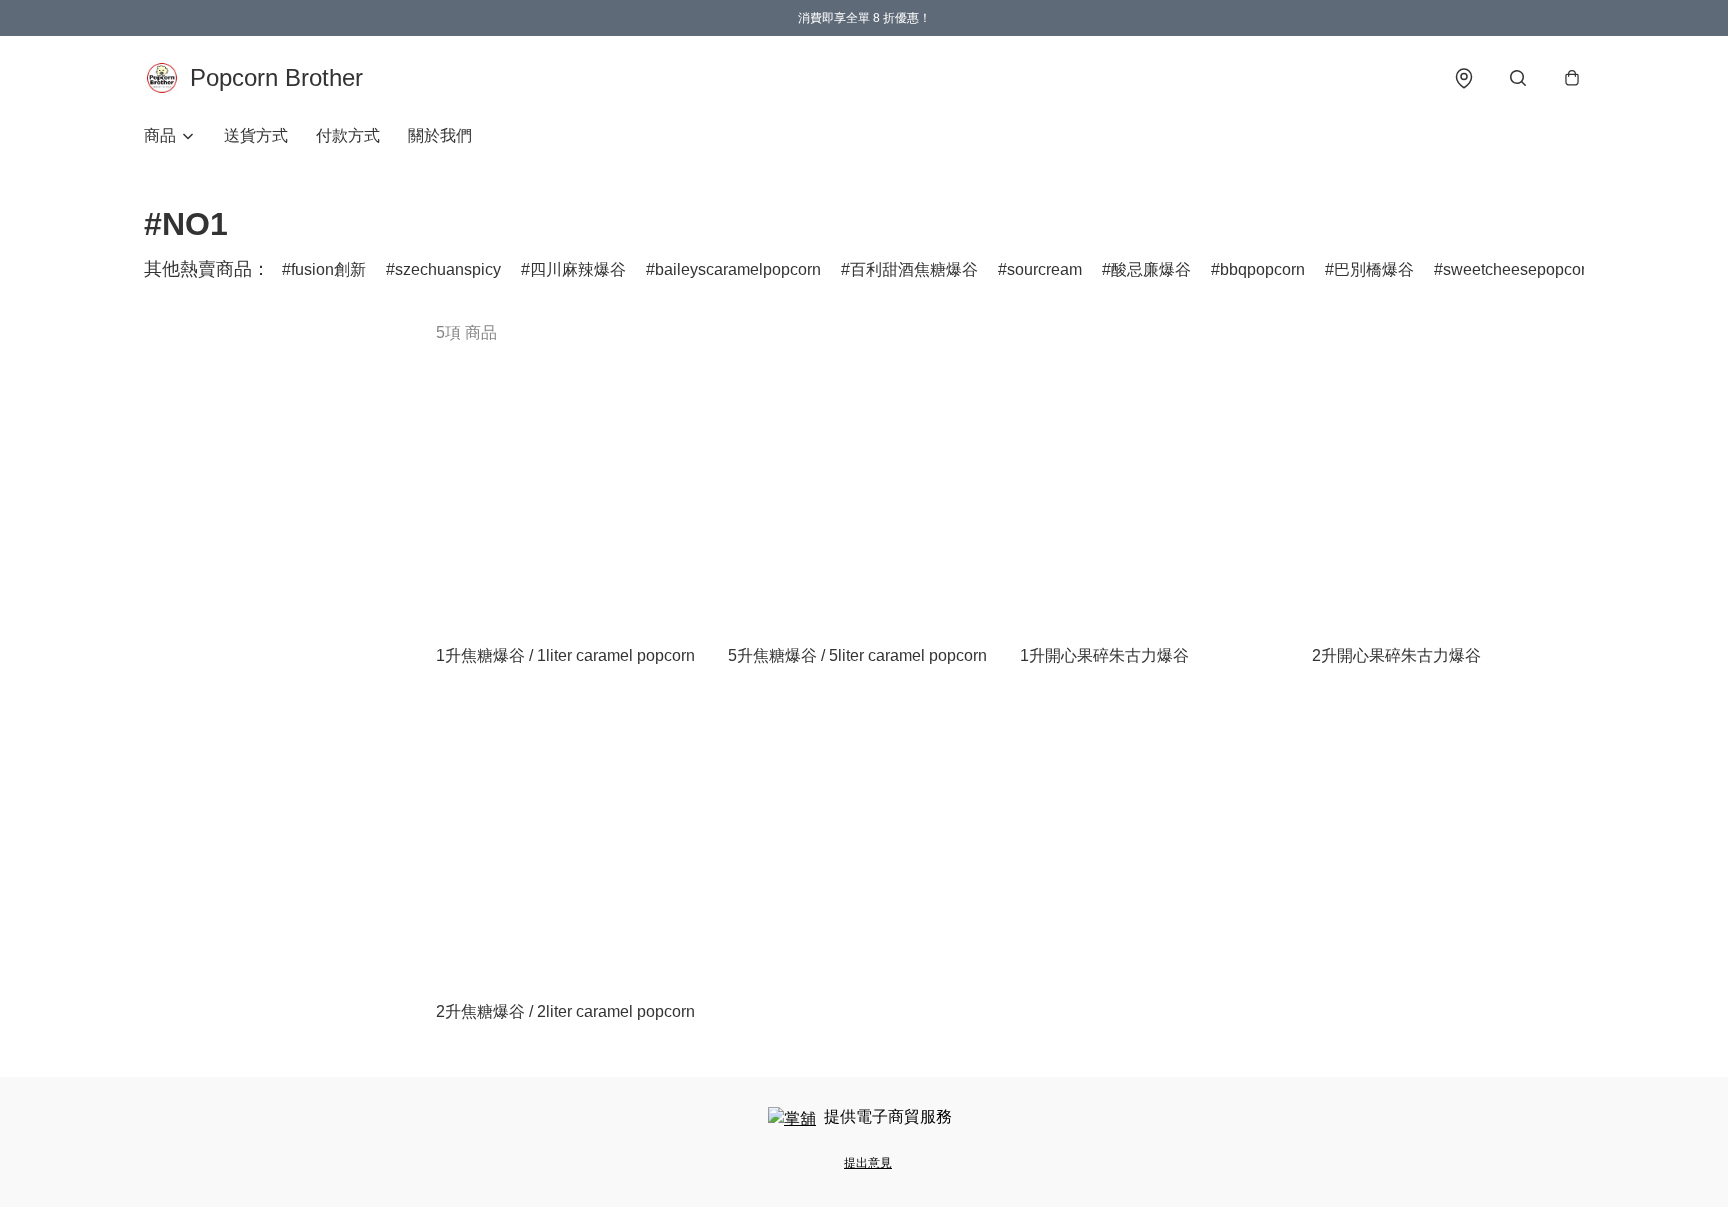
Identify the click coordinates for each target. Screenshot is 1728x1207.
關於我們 (440, 135)
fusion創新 (328, 269)
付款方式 (348, 135)
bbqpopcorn (1262, 269)
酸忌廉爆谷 (1151, 269)
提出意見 (868, 1163)
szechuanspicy (448, 269)
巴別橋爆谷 (1374, 269)
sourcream (1044, 269)
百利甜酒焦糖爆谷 (914, 269)
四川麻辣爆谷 (578, 269)
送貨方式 (256, 135)
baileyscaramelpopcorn (738, 269)
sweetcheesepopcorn (1519, 269)
